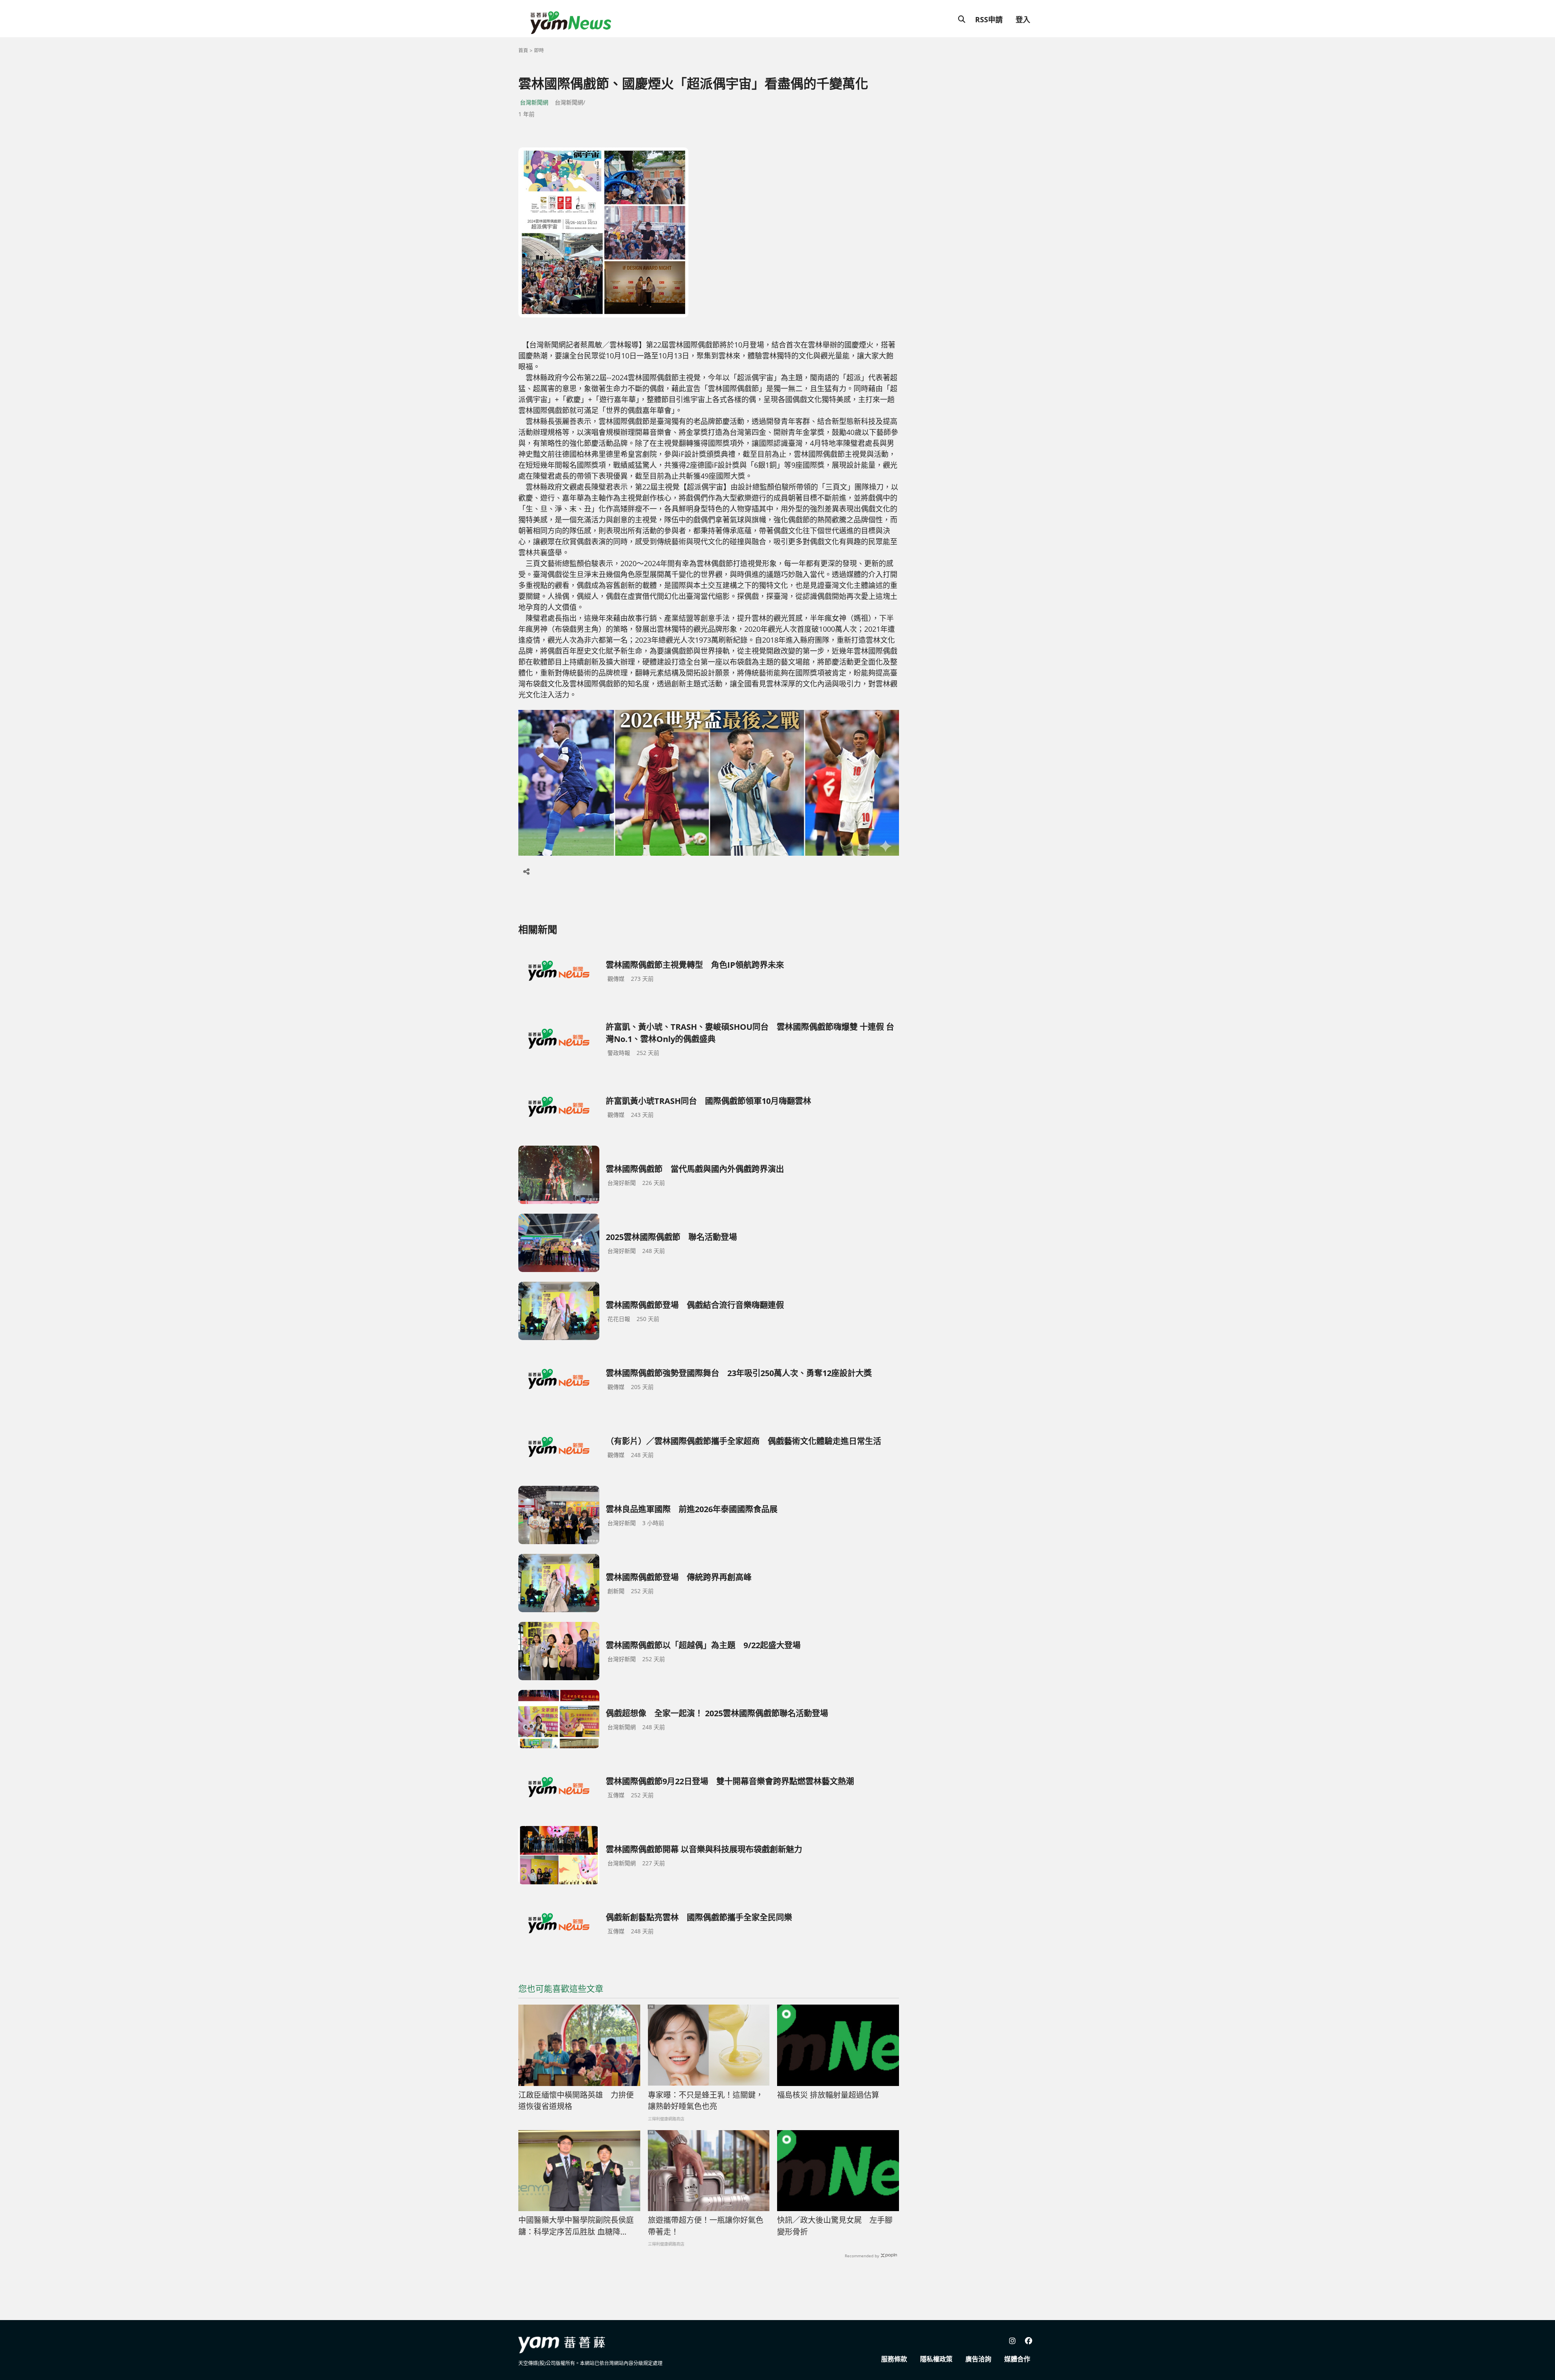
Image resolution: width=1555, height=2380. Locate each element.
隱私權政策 (936, 2359)
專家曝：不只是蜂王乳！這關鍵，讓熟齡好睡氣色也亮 (706, 2101)
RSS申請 (989, 19)
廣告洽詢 (978, 2359)
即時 (539, 50)
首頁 (523, 50)
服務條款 (894, 2359)
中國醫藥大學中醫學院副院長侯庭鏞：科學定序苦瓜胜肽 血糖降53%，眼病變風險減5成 (576, 2226)
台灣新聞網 (534, 102)
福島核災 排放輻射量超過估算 (828, 2095)
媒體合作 (1017, 2359)
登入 (1023, 19)
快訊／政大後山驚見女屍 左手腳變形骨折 (835, 2226)
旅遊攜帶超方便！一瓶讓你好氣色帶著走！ (706, 2226)
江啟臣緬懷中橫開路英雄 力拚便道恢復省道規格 (576, 2101)
